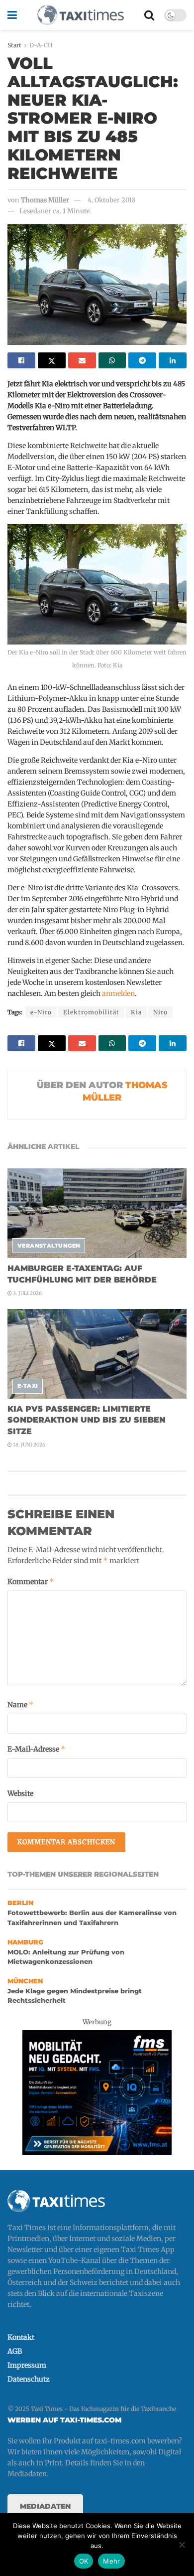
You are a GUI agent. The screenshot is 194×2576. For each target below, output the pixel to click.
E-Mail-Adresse (37, 1749)
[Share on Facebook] (21, 360)
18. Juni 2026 (29, 1445)
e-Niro (41, 1012)
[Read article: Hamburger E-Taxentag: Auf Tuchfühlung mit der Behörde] (97, 1213)
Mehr (111, 2561)
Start (14, 45)
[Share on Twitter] (52, 360)
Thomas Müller (45, 200)
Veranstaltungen (49, 1246)
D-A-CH (41, 45)
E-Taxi (28, 1386)
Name (21, 1704)
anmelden (118, 993)
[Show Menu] (12, 15)
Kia (136, 1012)
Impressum (27, 2365)
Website (20, 1793)
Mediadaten (45, 2506)
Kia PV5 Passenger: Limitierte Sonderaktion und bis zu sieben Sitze (87, 1420)
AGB (15, 2351)
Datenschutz (29, 2379)
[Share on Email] (82, 360)
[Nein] (182, 2545)
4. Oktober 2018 (112, 200)
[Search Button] (149, 15)
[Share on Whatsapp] (112, 360)
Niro (160, 1012)
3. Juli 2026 (27, 1293)
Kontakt (21, 2337)
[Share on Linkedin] (173, 360)
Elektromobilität (91, 1012)
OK (84, 2561)
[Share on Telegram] (142, 360)
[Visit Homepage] (81, 15)
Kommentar (31, 1581)
